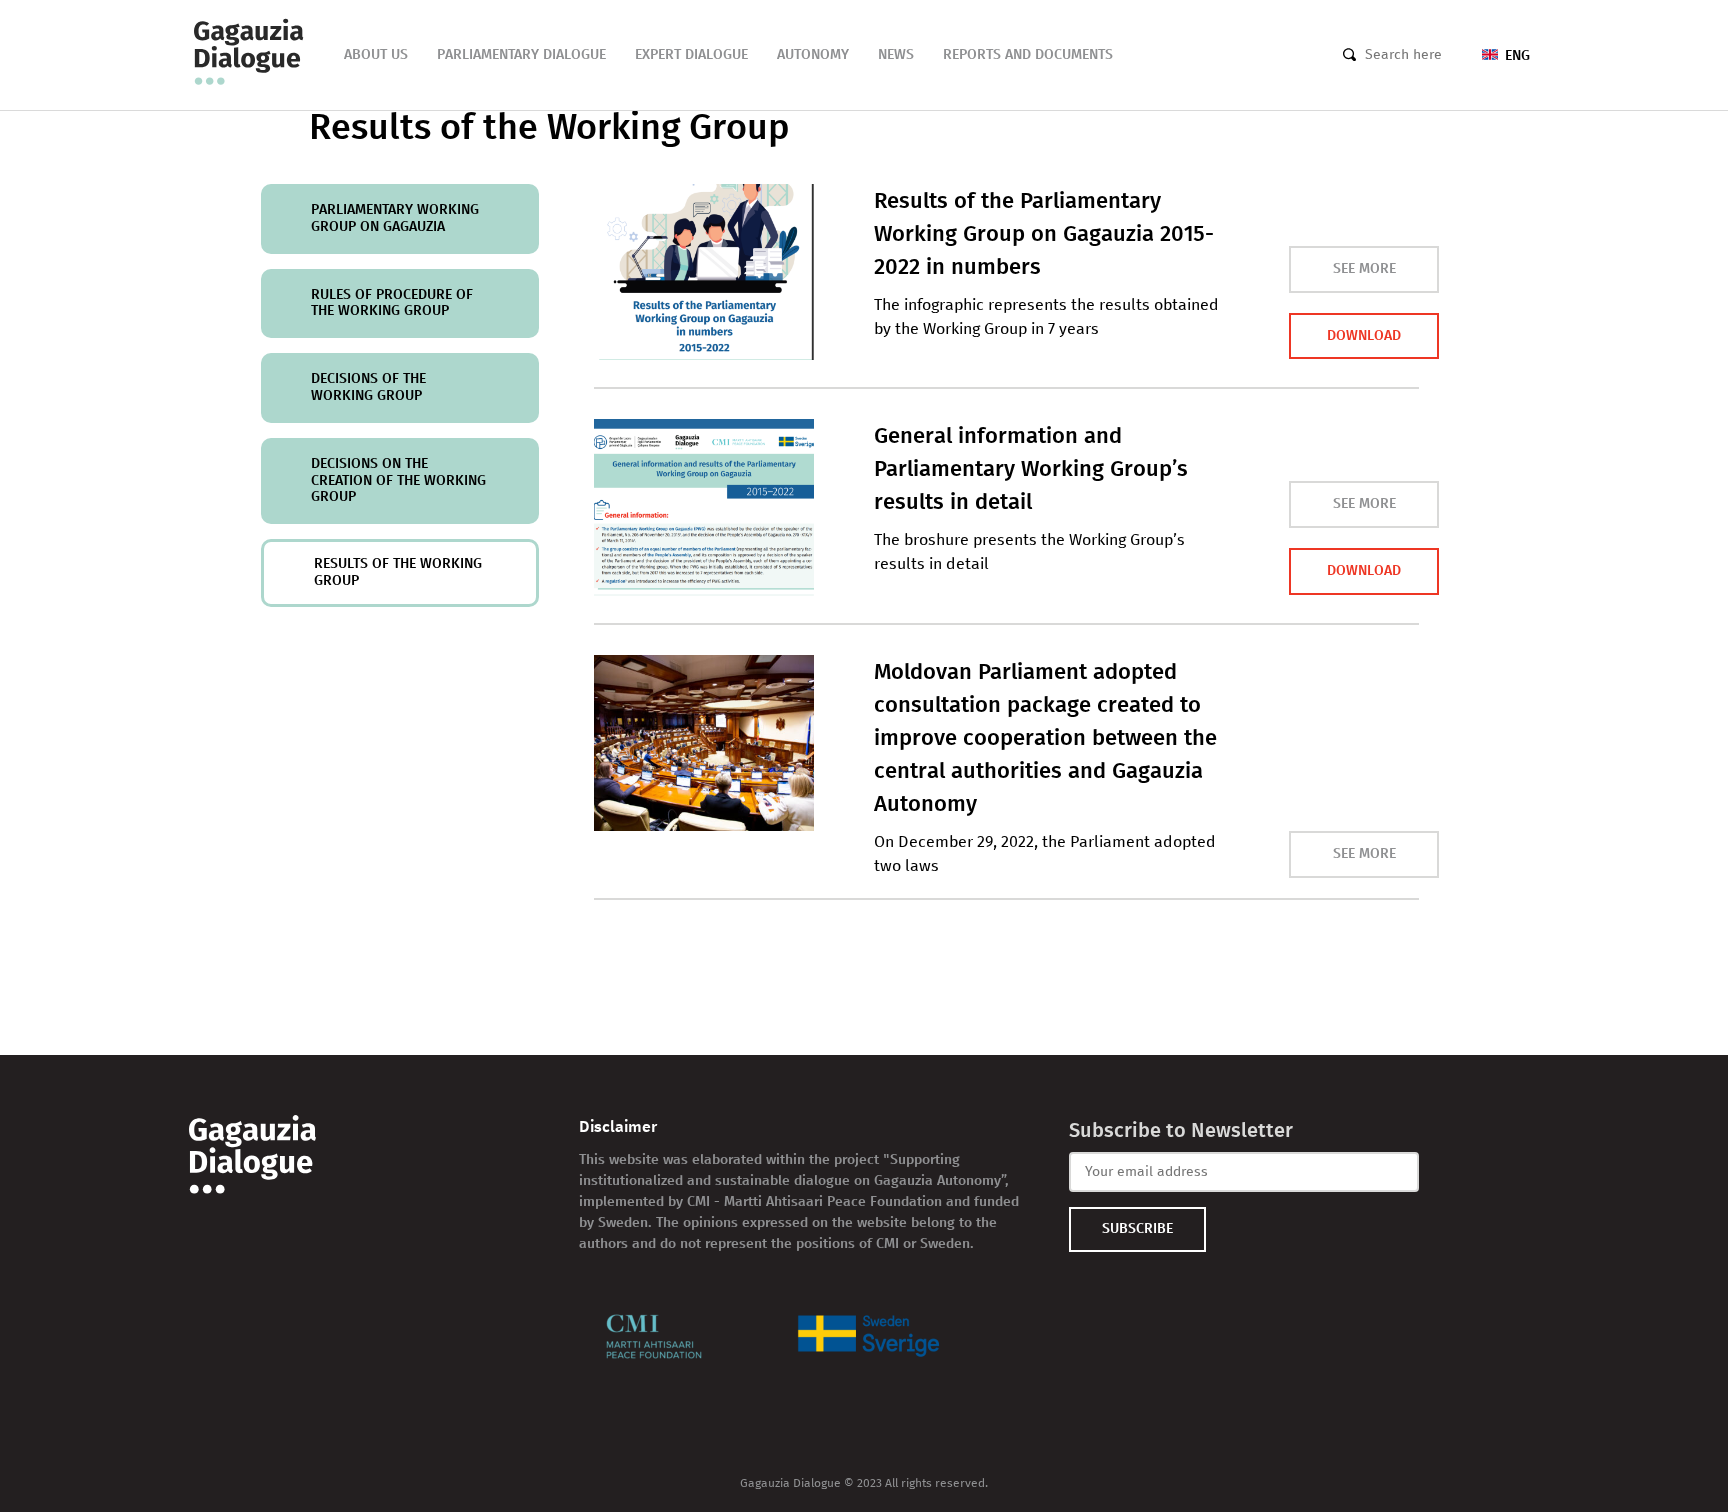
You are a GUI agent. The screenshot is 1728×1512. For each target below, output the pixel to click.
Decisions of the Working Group (368, 387)
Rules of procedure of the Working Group (392, 303)
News (896, 54)
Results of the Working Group (398, 572)
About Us (376, 54)
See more (1364, 268)
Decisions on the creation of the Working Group (398, 480)
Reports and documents (1028, 54)
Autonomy (813, 54)
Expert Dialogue (691, 54)
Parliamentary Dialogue (521, 54)
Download (1364, 335)
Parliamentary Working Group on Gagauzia (395, 218)
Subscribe (1137, 1228)
